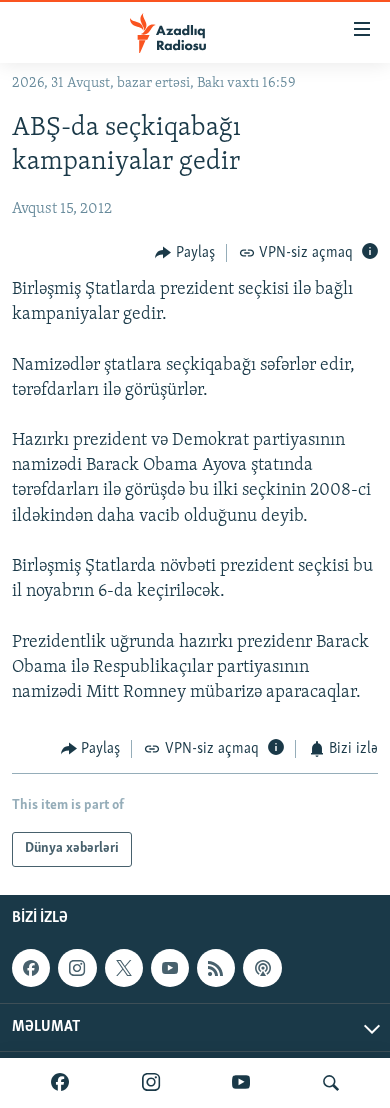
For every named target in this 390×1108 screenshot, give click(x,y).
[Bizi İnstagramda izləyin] (151, 1083)
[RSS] (216, 968)
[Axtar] (331, 1083)
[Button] (185, 253)
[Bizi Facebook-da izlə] (60, 1083)
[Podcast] (262, 968)
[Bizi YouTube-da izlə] (241, 1083)
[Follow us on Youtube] (170, 968)
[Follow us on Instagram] (77, 968)
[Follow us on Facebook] (31, 968)
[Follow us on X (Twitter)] (124, 968)
